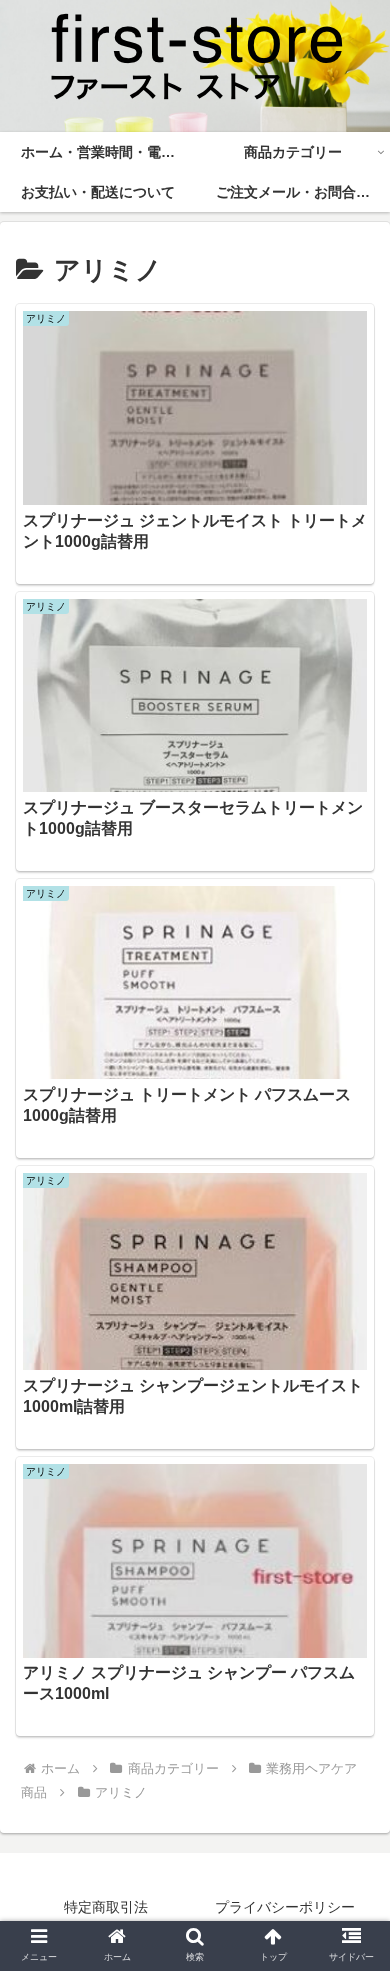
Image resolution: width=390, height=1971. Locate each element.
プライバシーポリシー (285, 1907)
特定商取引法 (106, 1907)
